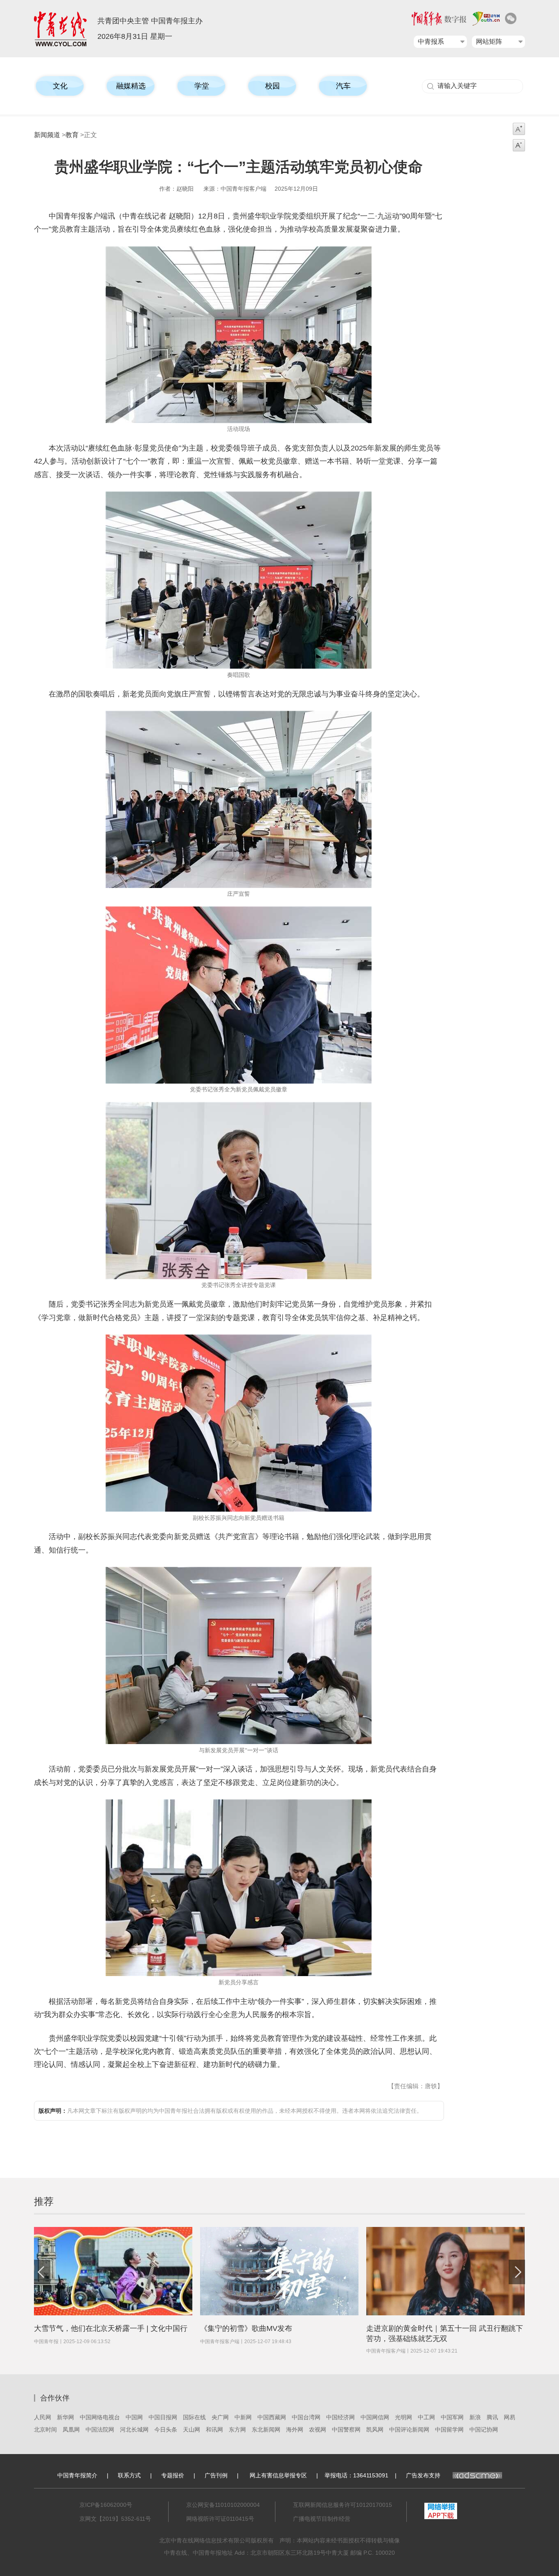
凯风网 (375, 2430)
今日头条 (166, 2430)
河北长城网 (134, 2430)
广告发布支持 (423, 2475)
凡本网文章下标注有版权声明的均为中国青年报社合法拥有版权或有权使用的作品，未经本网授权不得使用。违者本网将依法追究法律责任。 (230, 2111)
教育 (72, 135)
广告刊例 (216, 2475)
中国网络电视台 (100, 2417)
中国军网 (452, 2417)
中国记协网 (484, 2430)
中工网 (426, 2417)
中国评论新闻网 (409, 2430)
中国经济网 (340, 2417)
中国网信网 (375, 2417)
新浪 (475, 2417)
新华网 (65, 2417)
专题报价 (173, 2475)
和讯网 (214, 2430)
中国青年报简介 (77, 2475)
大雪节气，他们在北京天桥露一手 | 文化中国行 (111, 2328)
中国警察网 (346, 2430)
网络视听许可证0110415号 (220, 2519)
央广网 (220, 2417)
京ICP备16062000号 (106, 2505)
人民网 (43, 2417)
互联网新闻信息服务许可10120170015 (343, 2505)
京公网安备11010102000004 (223, 2505)
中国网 (134, 2417)
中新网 (243, 2417)
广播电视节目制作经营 (322, 2519)
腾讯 (492, 2417)
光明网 (403, 2417)
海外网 (295, 2430)
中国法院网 (100, 2430)
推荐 (44, 2201)
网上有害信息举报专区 (278, 2475)
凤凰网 (71, 2430)
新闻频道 (47, 135)
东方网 (237, 2430)
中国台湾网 (306, 2417)
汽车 (343, 86)
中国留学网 (449, 2430)
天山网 (192, 2430)
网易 (509, 2417)
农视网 (318, 2430)
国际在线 (194, 2417)
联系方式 (129, 2475)
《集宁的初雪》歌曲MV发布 (246, 2328)
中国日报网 (163, 2417)
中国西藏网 (272, 2417)
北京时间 (45, 2430)
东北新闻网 (266, 2430)
